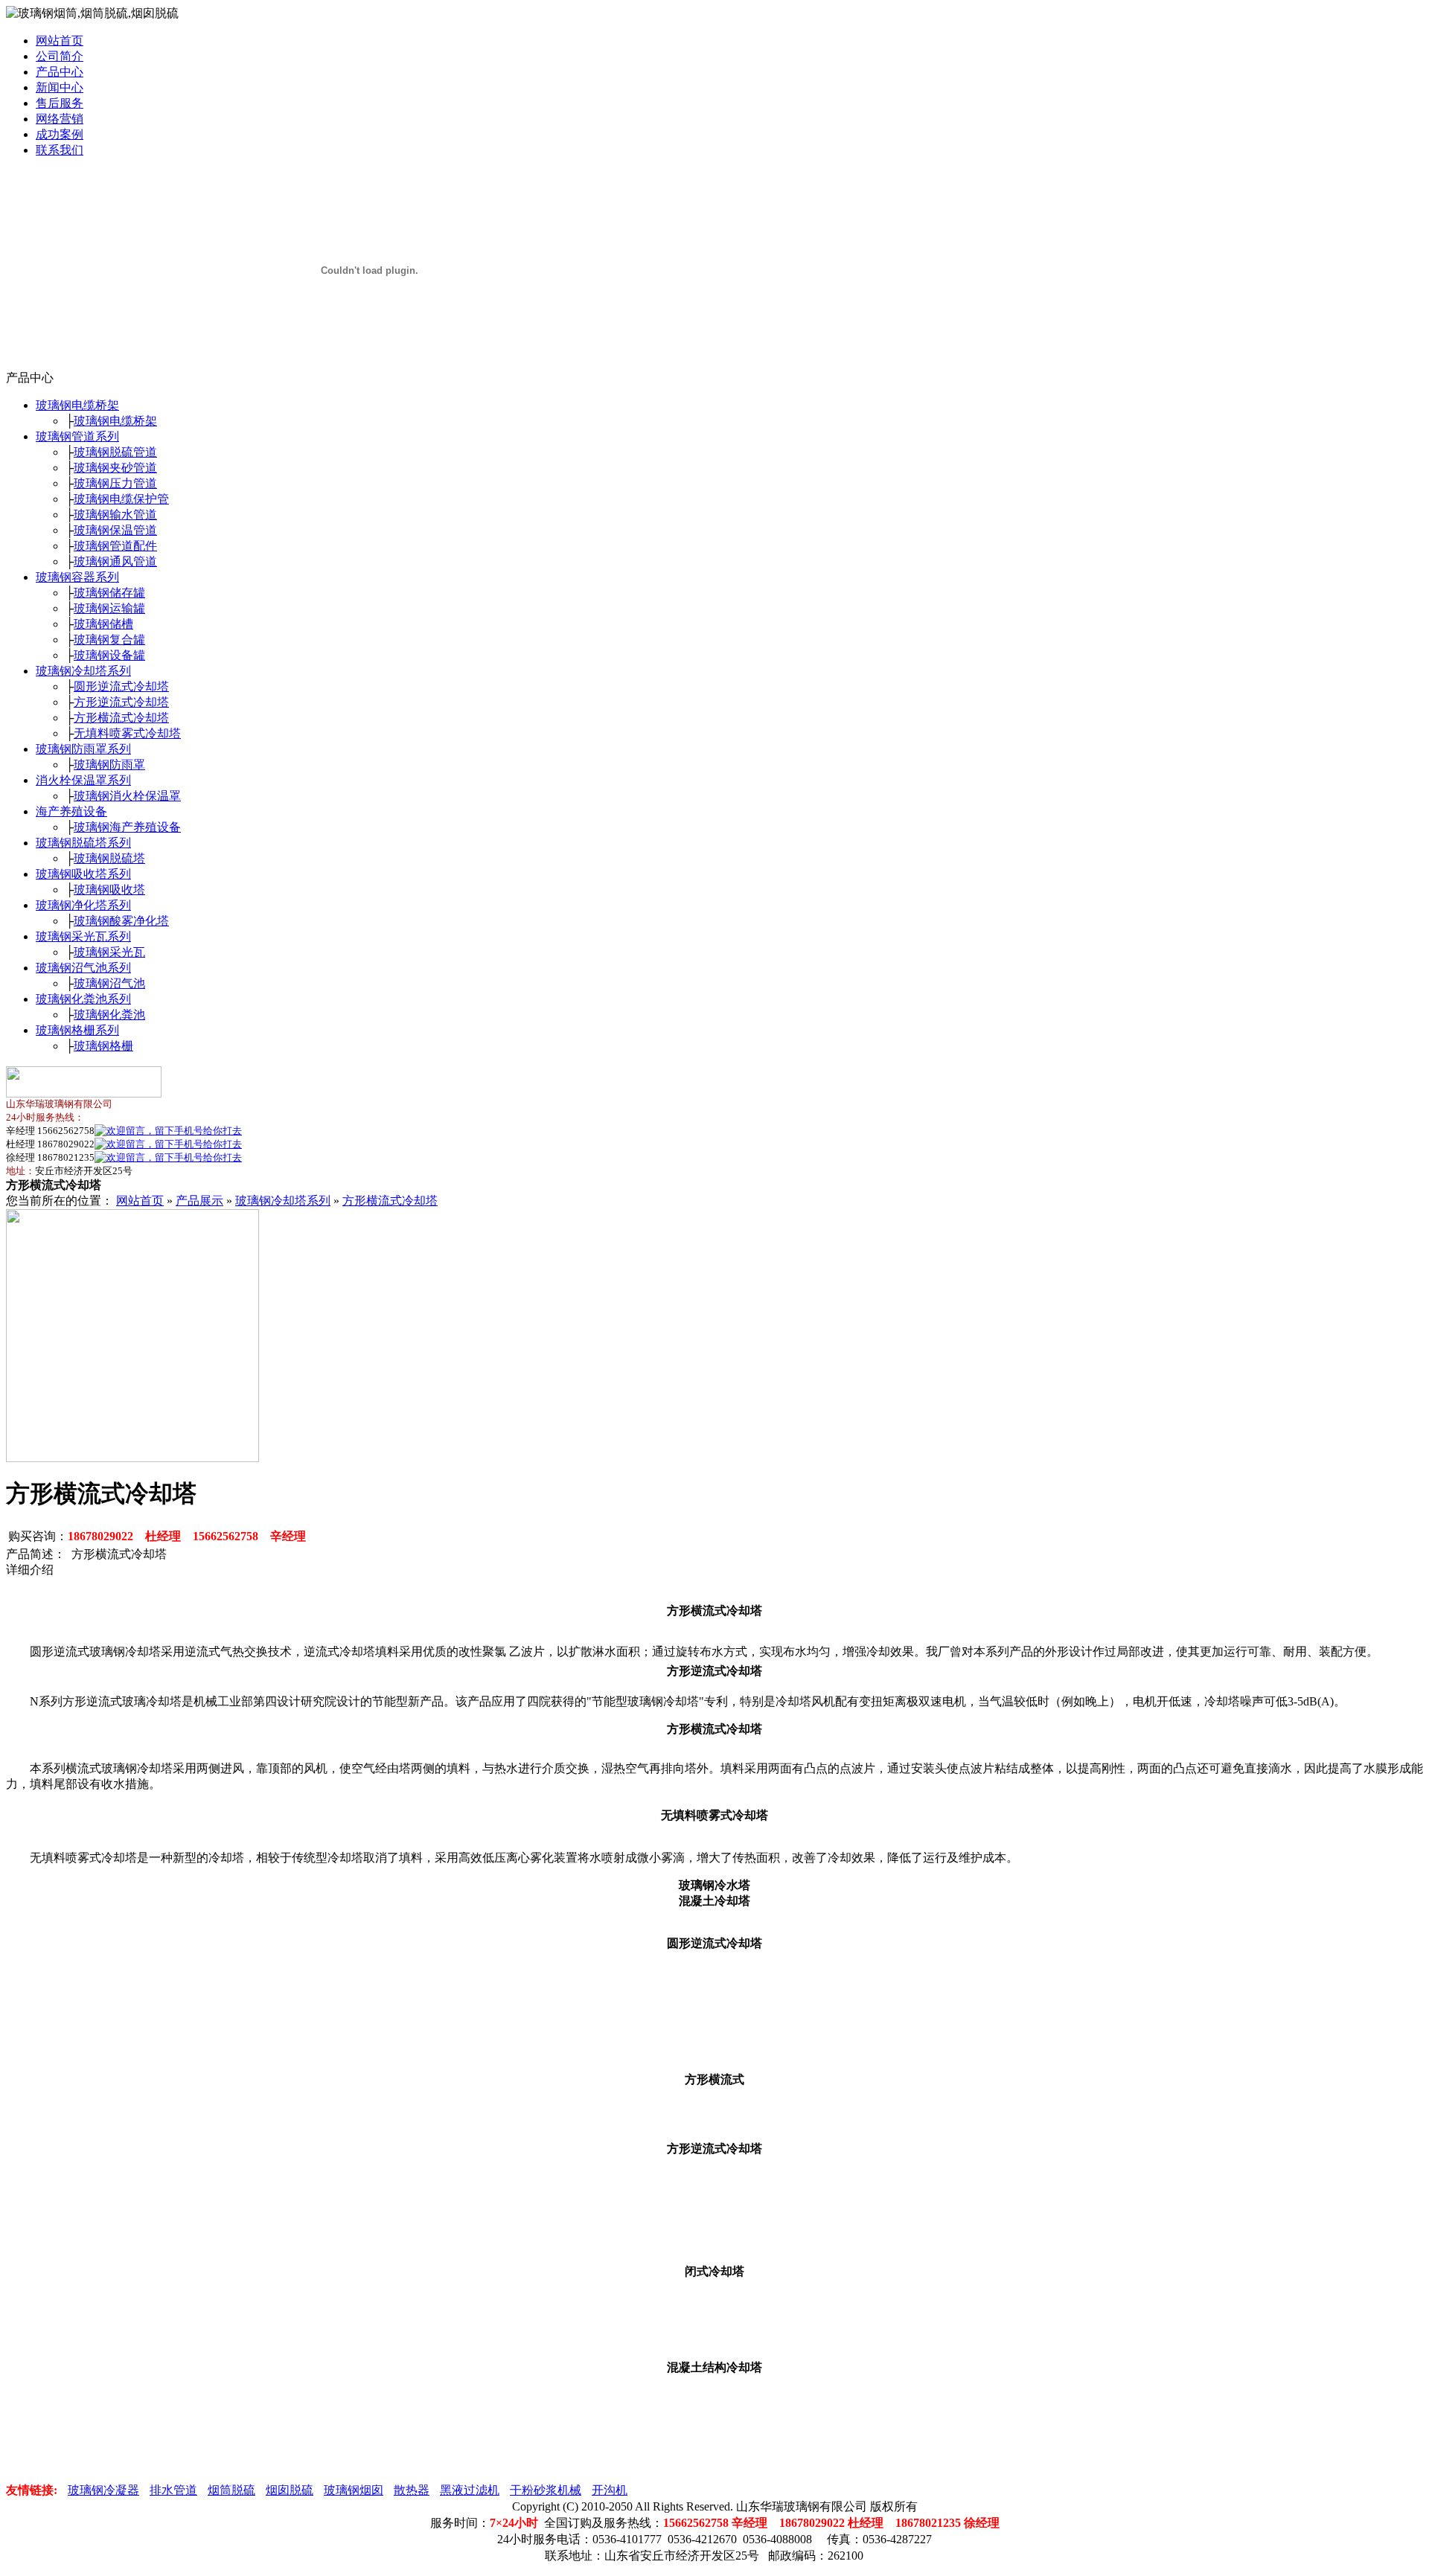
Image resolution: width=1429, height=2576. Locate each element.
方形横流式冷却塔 (121, 718)
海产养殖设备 (71, 811)
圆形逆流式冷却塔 (121, 686)
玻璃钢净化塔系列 (83, 905)
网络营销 (60, 119)
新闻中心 (60, 87)
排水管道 (173, 2490)
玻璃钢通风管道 (115, 561)
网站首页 (60, 41)
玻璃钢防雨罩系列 (83, 749)
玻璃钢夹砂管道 (115, 468)
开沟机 (610, 2490)
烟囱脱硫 (290, 2490)
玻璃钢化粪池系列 (83, 999)
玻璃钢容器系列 (77, 577)
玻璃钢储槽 (103, 624)
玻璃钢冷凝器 (103, 2490)
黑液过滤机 (470, 2490)
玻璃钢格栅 (103, 1046)
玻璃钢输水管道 (115, 515)
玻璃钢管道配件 (115, 546)
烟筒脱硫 (231, 2490)
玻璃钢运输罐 (109, 608)
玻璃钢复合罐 (109, 640)
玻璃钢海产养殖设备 (127, 827)
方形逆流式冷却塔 (121, 702)
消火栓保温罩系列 (83, 780)
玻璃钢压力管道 (115, 483)
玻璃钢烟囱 (354, 2490)
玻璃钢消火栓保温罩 (127, 796)
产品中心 (60, 72)
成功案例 (60, 134)
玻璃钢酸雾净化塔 (121, 921)
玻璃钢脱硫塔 (109, 858)
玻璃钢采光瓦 (109, 952)
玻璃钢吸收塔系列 (83, 874)
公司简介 (60, 56)
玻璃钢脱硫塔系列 (83, 843)
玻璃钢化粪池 (109, 1015)
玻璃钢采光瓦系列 (83, 936)
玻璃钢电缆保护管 (121, 499)
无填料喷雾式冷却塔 (127, 733)
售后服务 (60, 103)
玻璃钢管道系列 (77, 436)
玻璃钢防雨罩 (109, 765)
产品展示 (199, 1201)
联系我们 (60, 150)
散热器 (412, 2490)
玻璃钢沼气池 (109, 983)
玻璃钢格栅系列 (77, 1030)
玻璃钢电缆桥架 (77, 405)
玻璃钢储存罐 (109, 593)
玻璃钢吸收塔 (109, 890)
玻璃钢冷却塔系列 (83, 671)
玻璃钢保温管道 (115, 530)
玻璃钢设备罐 (109, 655)
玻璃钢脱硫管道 (115, 452)
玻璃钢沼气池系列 (83, 968)
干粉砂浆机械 (546, 2490)
